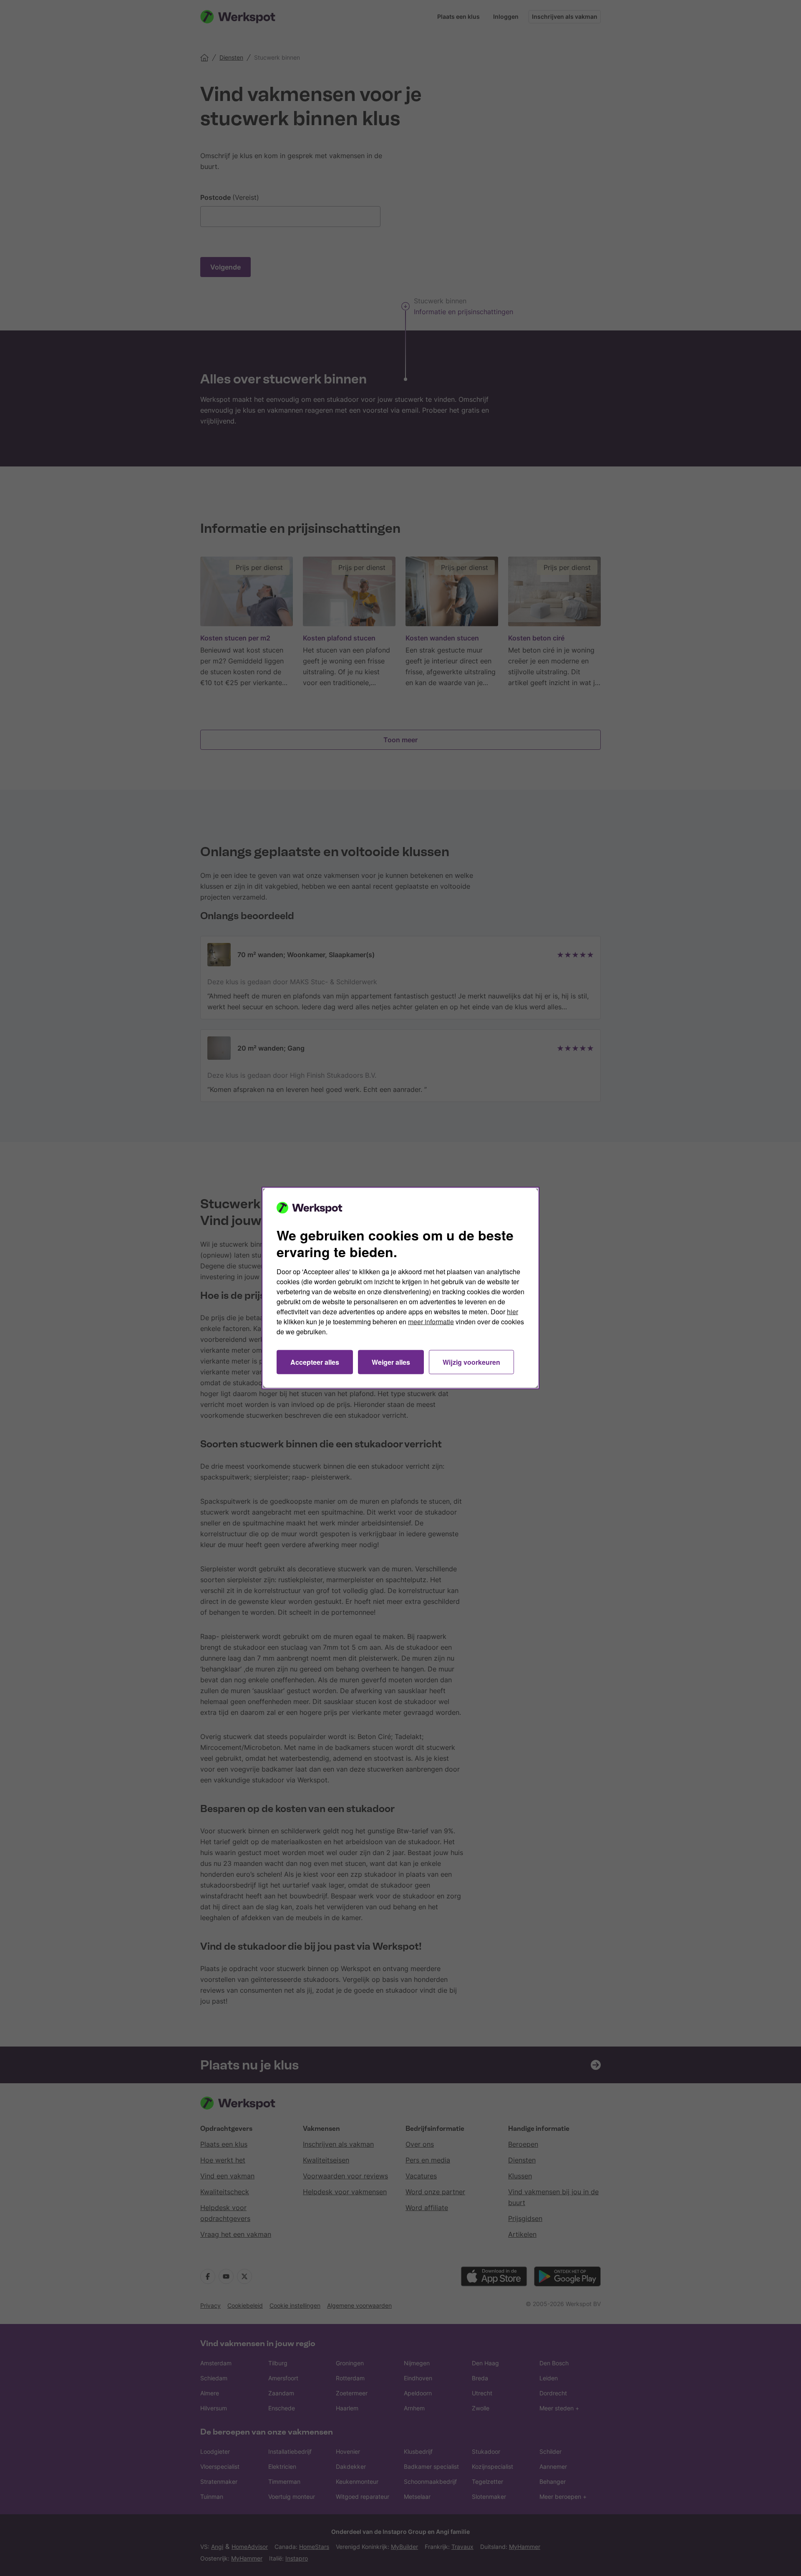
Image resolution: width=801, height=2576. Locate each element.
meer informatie (431, 1322)
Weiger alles (391, 1362)
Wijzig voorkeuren (471, 1362)
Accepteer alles (315, 1362)
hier (513, 1312)
